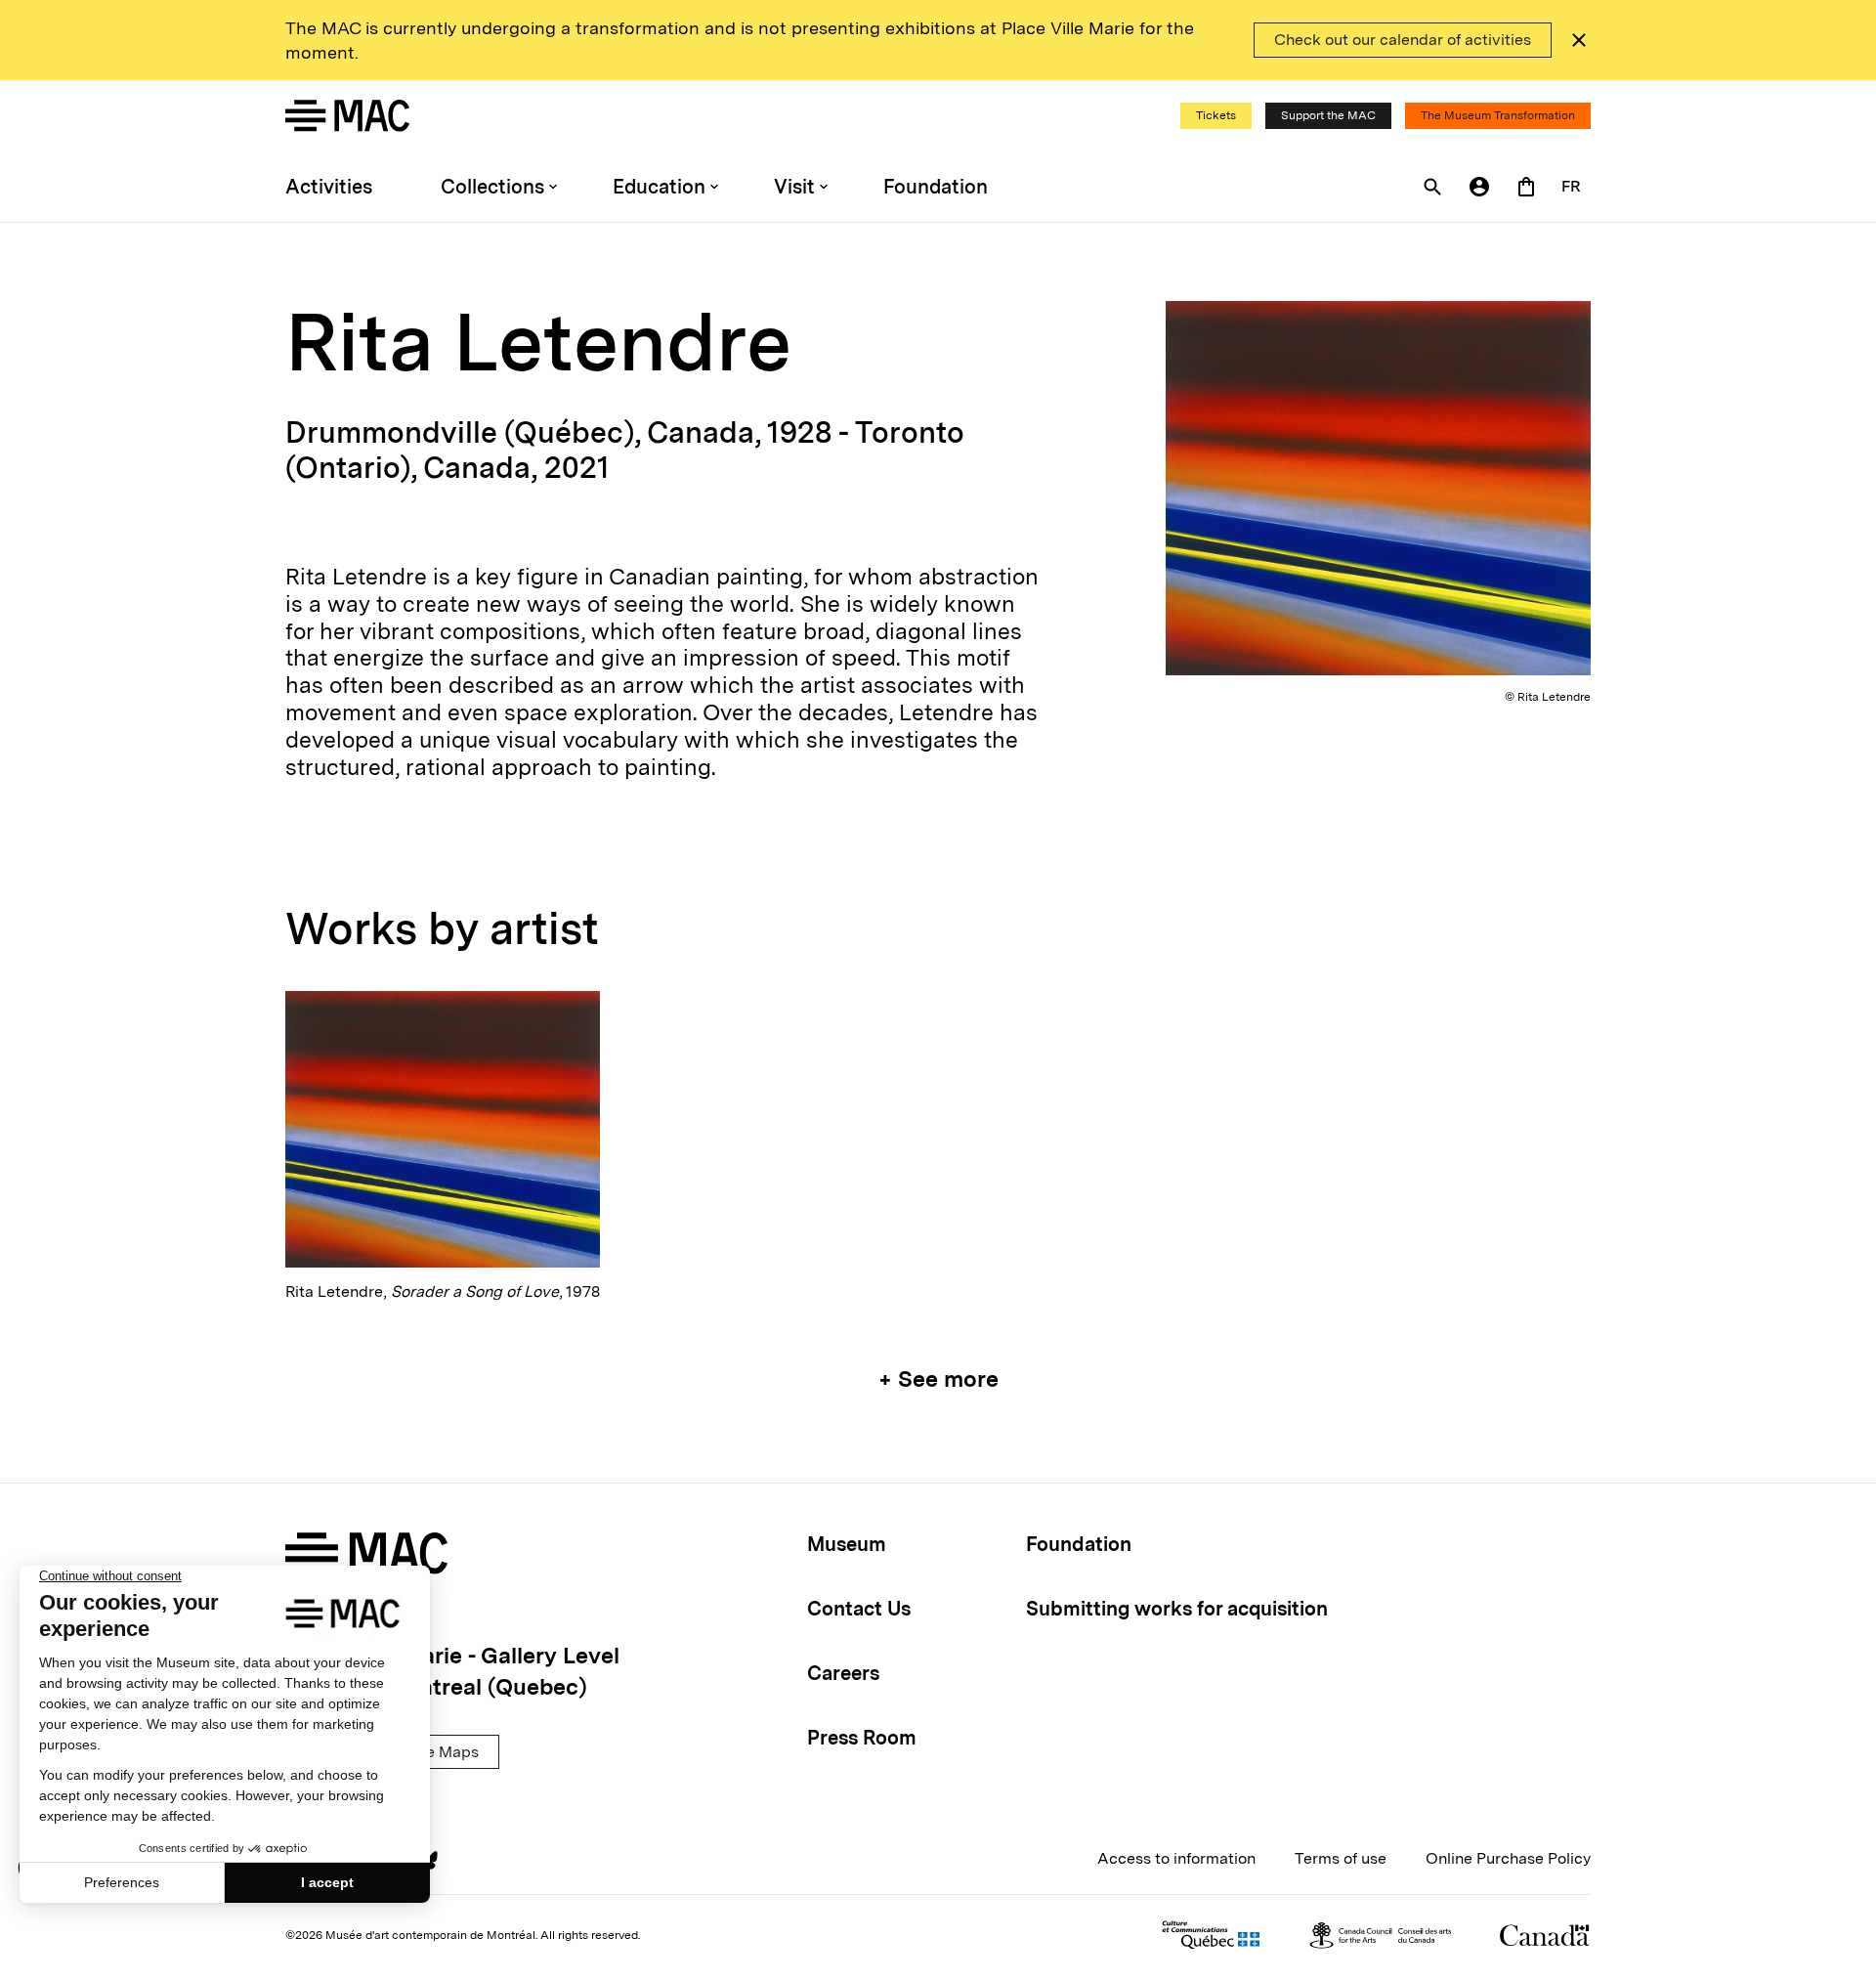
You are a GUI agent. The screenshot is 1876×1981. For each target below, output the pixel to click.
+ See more (938, 1379)
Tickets (1216, 115)
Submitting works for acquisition (1177, 1609)
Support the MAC (1328, 115)
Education (659, 187)
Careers (843, 1673)
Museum (847, 1544)
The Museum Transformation (1498, 115)
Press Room (862, 1738)
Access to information (1176, 1858)
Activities (329, 187)
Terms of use (1341, 1858)
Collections (492, 187)
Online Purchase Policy (1508, 1858)
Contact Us (859, 1609)
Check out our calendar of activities (1403, 40)
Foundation (936, 187)
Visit (794, 187)
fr (1571, 186)
